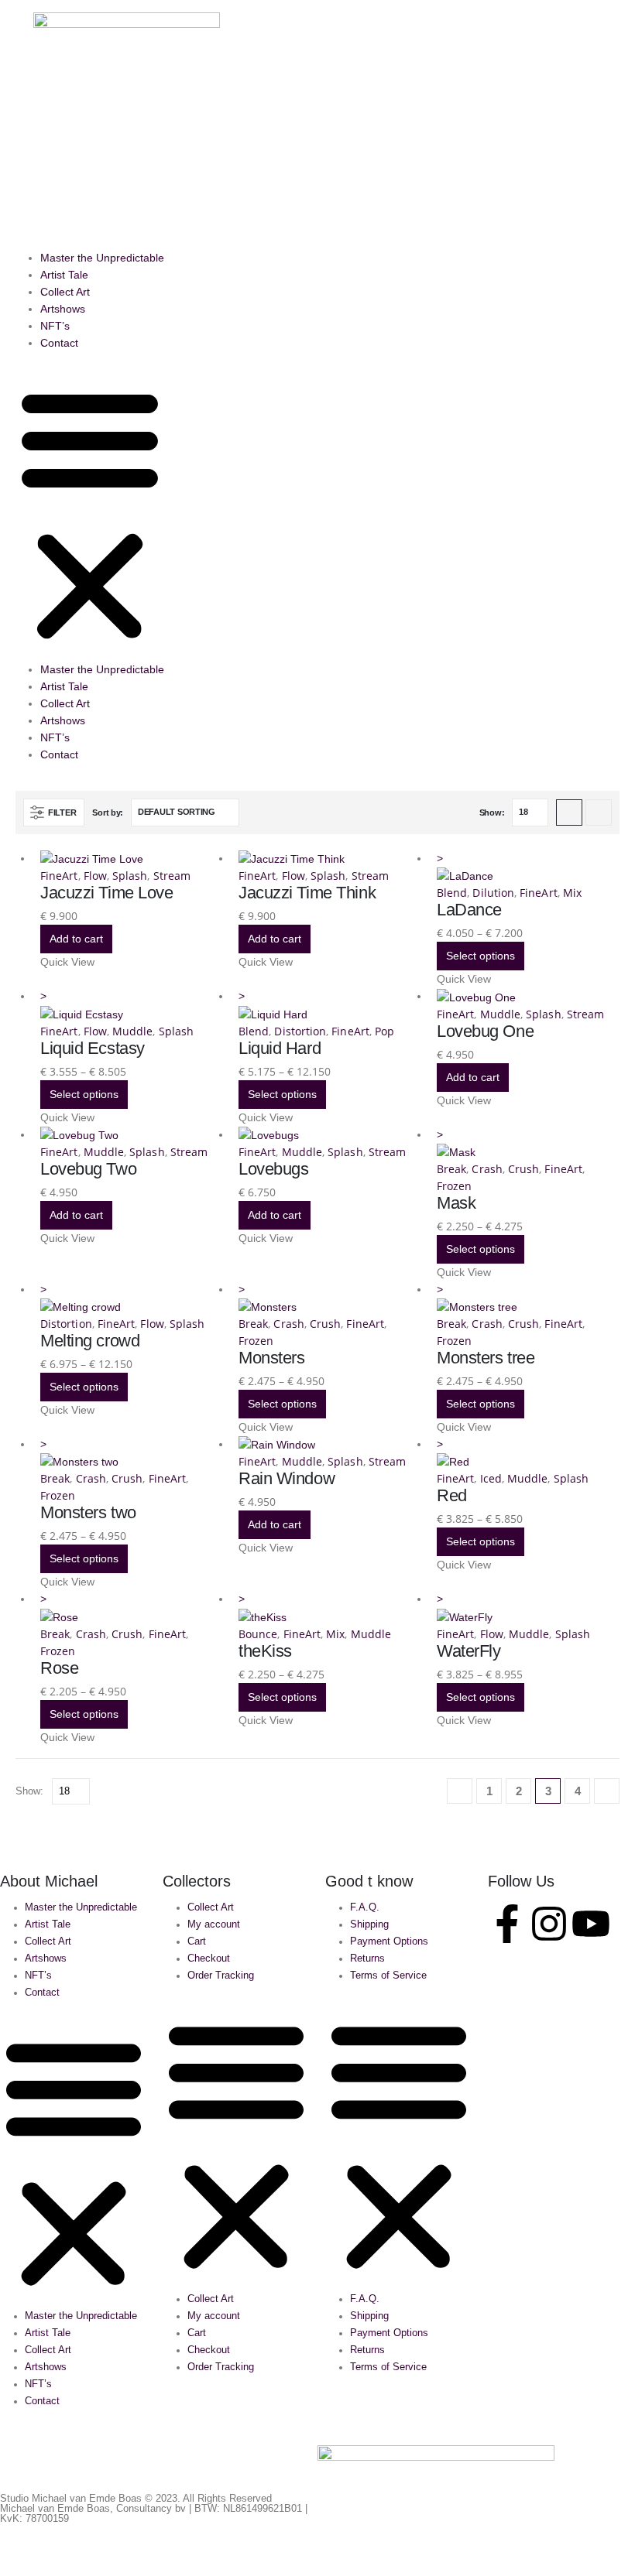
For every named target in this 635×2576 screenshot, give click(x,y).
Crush (523, 1169)
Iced (491, 1478)
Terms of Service (388, 1976)
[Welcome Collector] (613, 123)
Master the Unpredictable (102, 258)
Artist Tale (64, 275)
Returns (367, 1959)
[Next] (607, 1791)
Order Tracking (221, 1976)
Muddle (132, 1031)
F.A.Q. (365, 1907)
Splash (130, 876)
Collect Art (65, 292)
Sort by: (108, 812)
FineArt (59, 876)
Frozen (454, 1186)
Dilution (493, 893)
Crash (487, 1169)
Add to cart (76, 939)
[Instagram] (549, 1924)
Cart (197, 1941)
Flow (95, 876)
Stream (172, 876)
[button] (594, 125)
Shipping (369, 1924)
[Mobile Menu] (24, 32)
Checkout (209, 1959)
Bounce (258, 1634)
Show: (492, 812)
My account (214, 1924)
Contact (59, 343)
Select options (481, 956)
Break (451, 1169)
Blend (452, 893)
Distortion (300, 1031)
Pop (384, 1031)
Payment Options (389, 1941)
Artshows (63, 309)
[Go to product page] (132, 859)
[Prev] (460, 1791)
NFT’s (55, 326)
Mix (572, 893)
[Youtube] (591, 1924)
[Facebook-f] (507, 1924)
